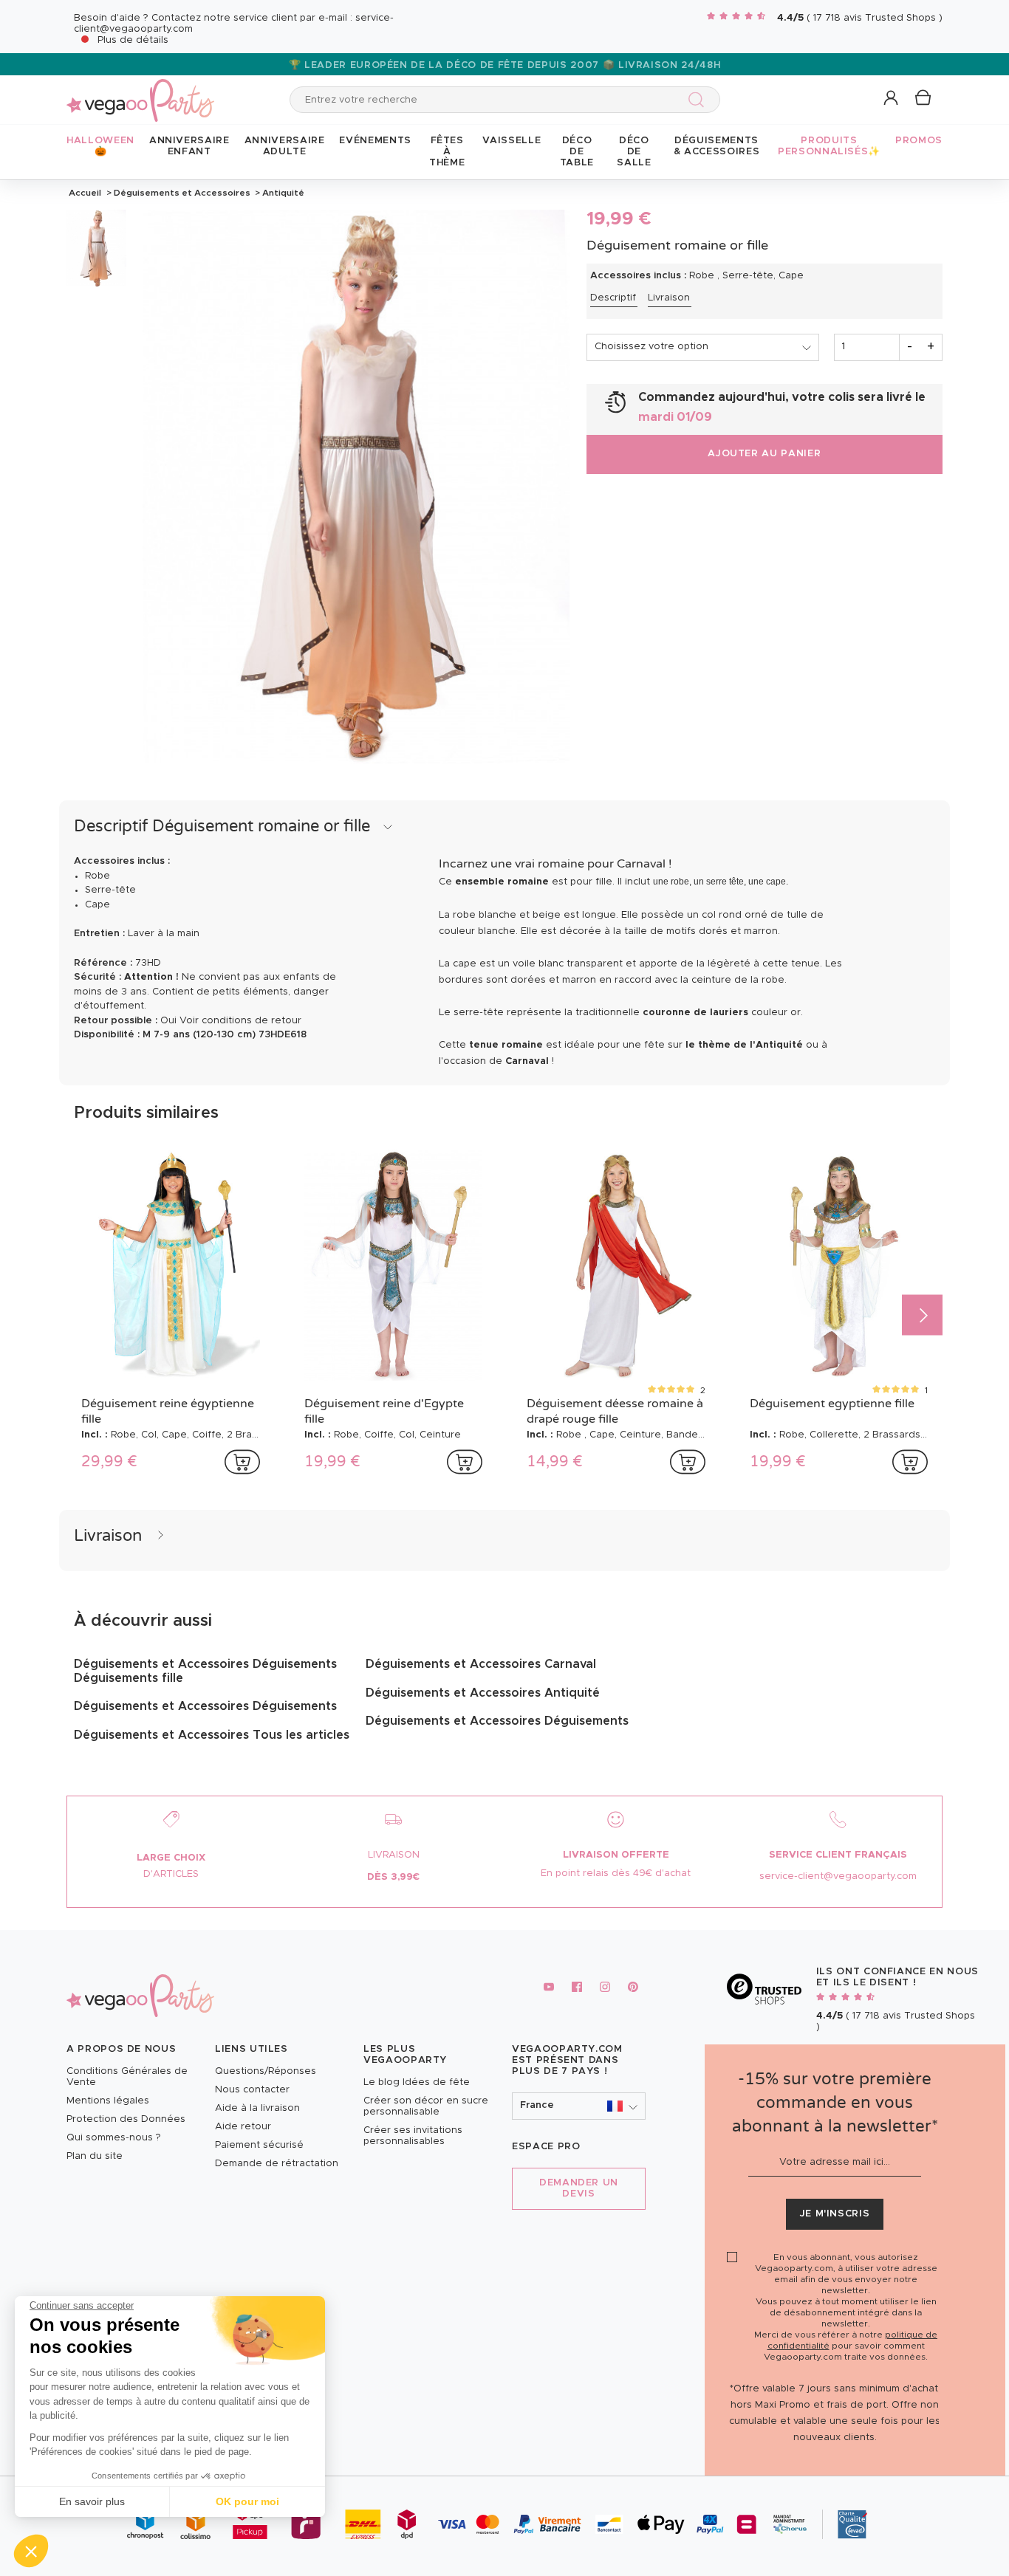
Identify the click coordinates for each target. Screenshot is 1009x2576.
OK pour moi (247, 2501)
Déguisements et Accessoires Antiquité (483, 1693)
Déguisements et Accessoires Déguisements (205, 1706)
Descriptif (613, 298)
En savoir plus (92, 2501)
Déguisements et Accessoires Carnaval (481, 1664)
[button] (31, 2551)
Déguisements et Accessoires (182, 193)
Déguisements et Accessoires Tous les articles (212, 1735)
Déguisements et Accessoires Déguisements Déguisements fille (205, 1671)
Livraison (669, 298)
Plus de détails (133, 40)
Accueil (85, 193)
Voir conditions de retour (240, 1021)
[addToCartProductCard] (242, 1462)
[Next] (922, 1315)
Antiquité (282, 193)
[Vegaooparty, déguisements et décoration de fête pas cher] (140, 92)
